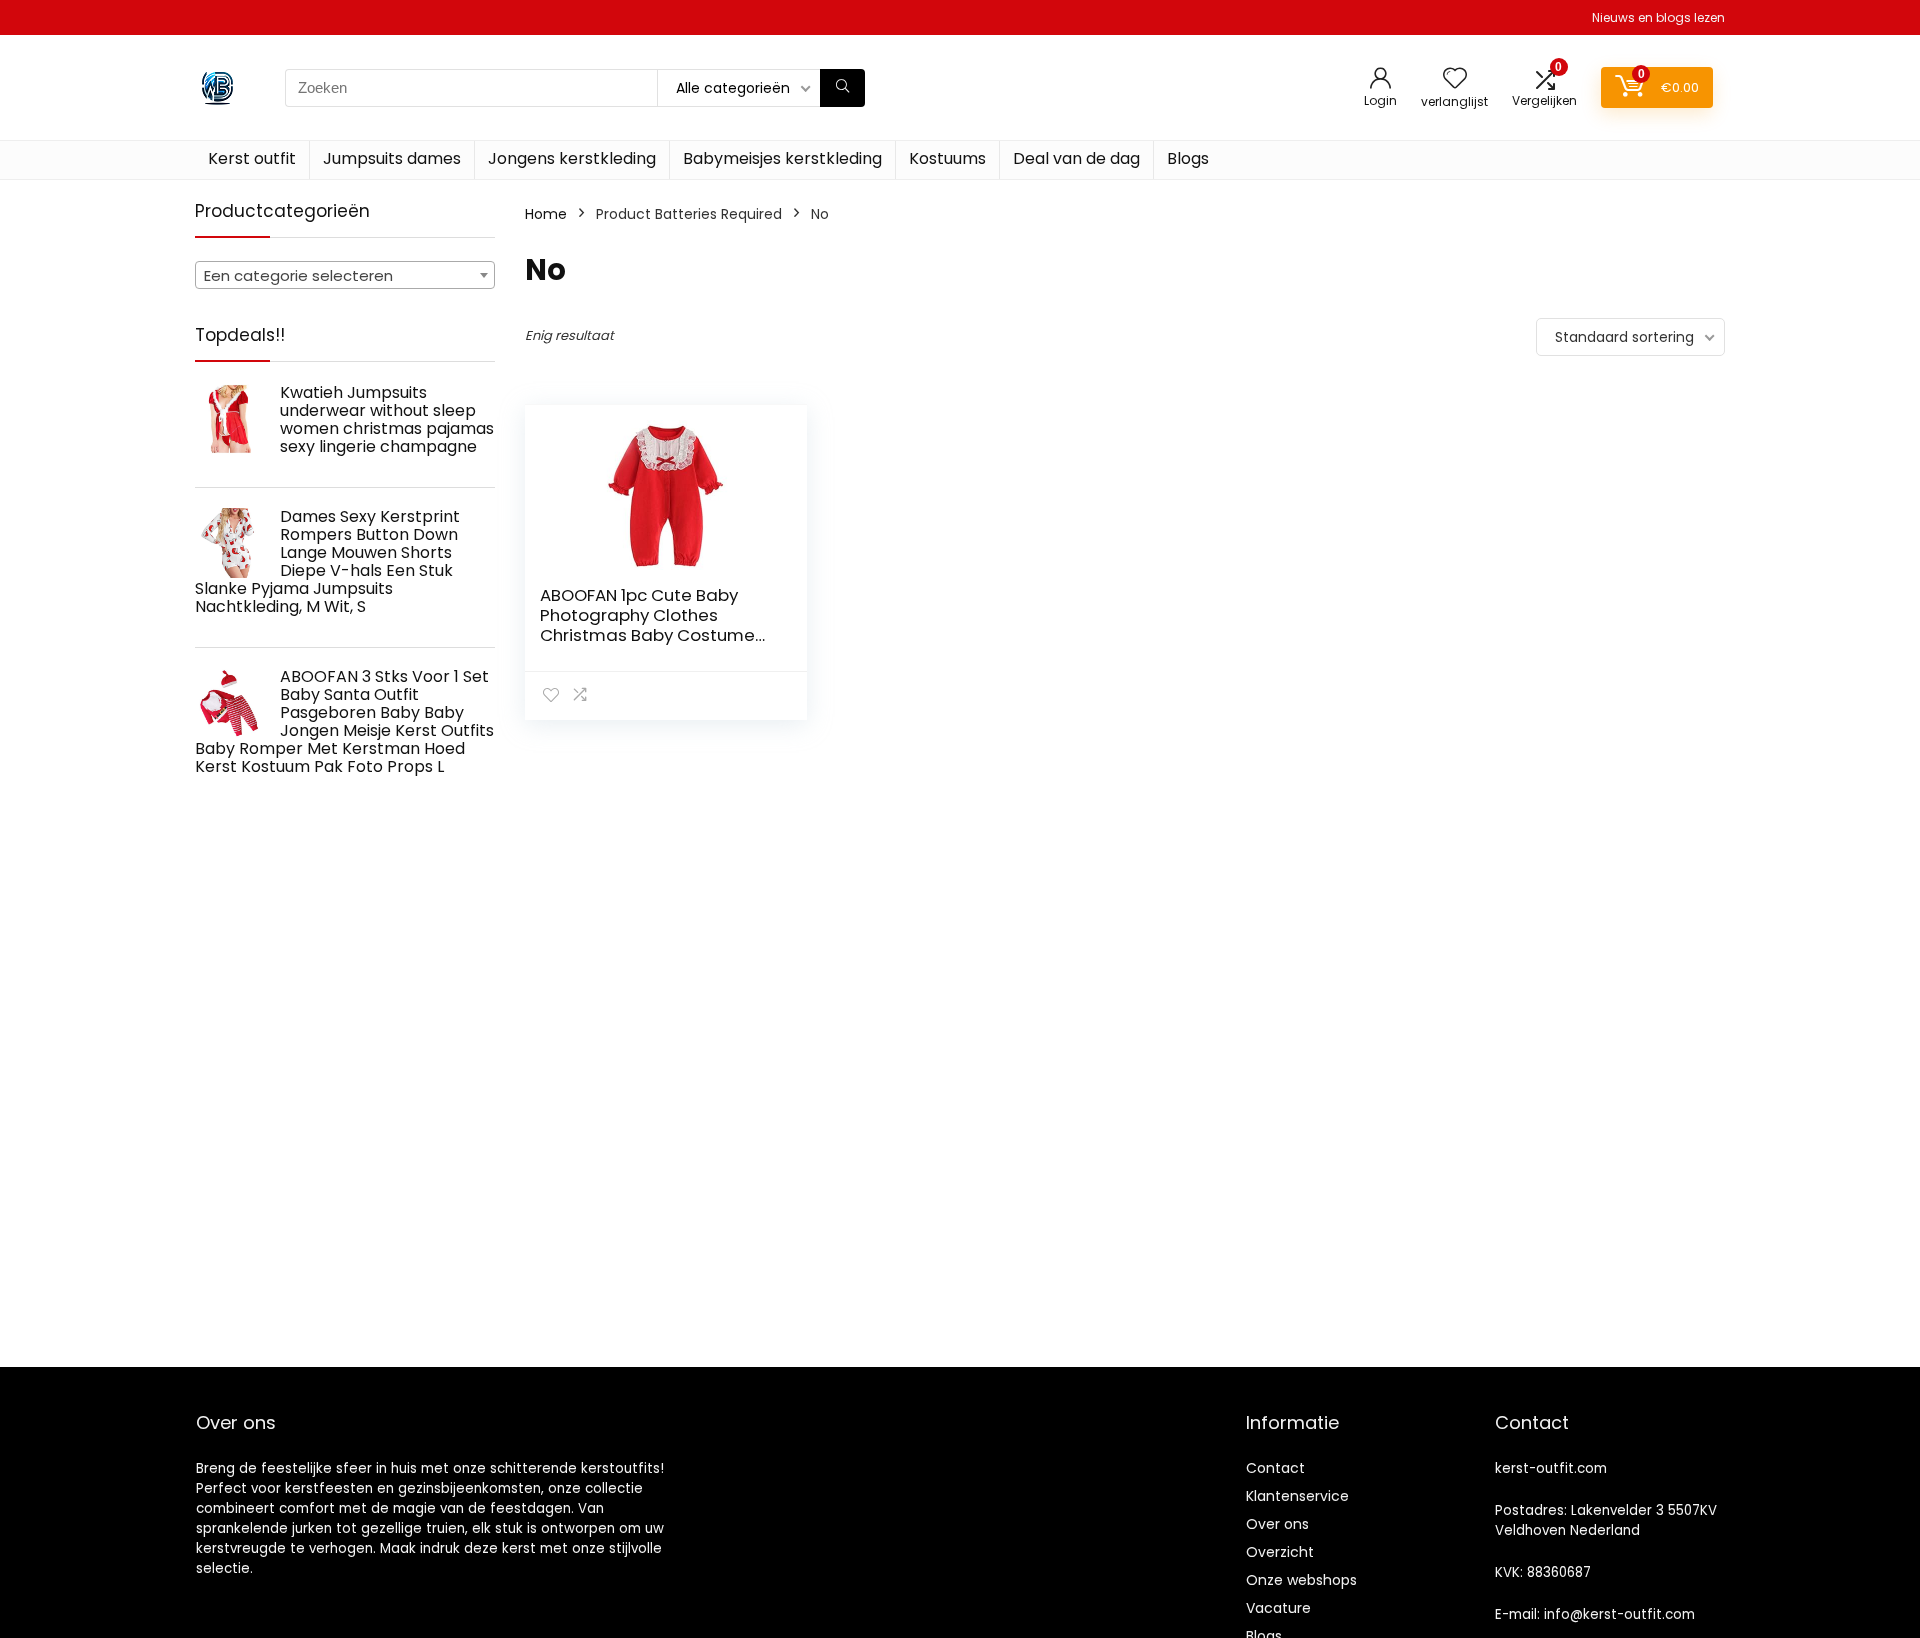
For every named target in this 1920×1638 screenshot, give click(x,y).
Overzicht (1280, 1552)
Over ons (1277, 1524)
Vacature (1278, 1608)
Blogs (1188, 158)
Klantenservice (1297, 1496)
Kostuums (947, 158)
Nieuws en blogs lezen (1658, 17)
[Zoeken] (842, 88)
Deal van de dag (1076, 158)
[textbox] (345, 276)
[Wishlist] (1455, 79)
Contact (1275, 1468)
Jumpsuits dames (392, 158)
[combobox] (345, 275)
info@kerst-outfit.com (1619, 1614)
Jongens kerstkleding (572, 158)
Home (546, 214)
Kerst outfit (252, 158)
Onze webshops (1301, 1580)
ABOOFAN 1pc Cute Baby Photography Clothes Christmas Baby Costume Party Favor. (647, 625)
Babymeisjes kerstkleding (782, 158)
